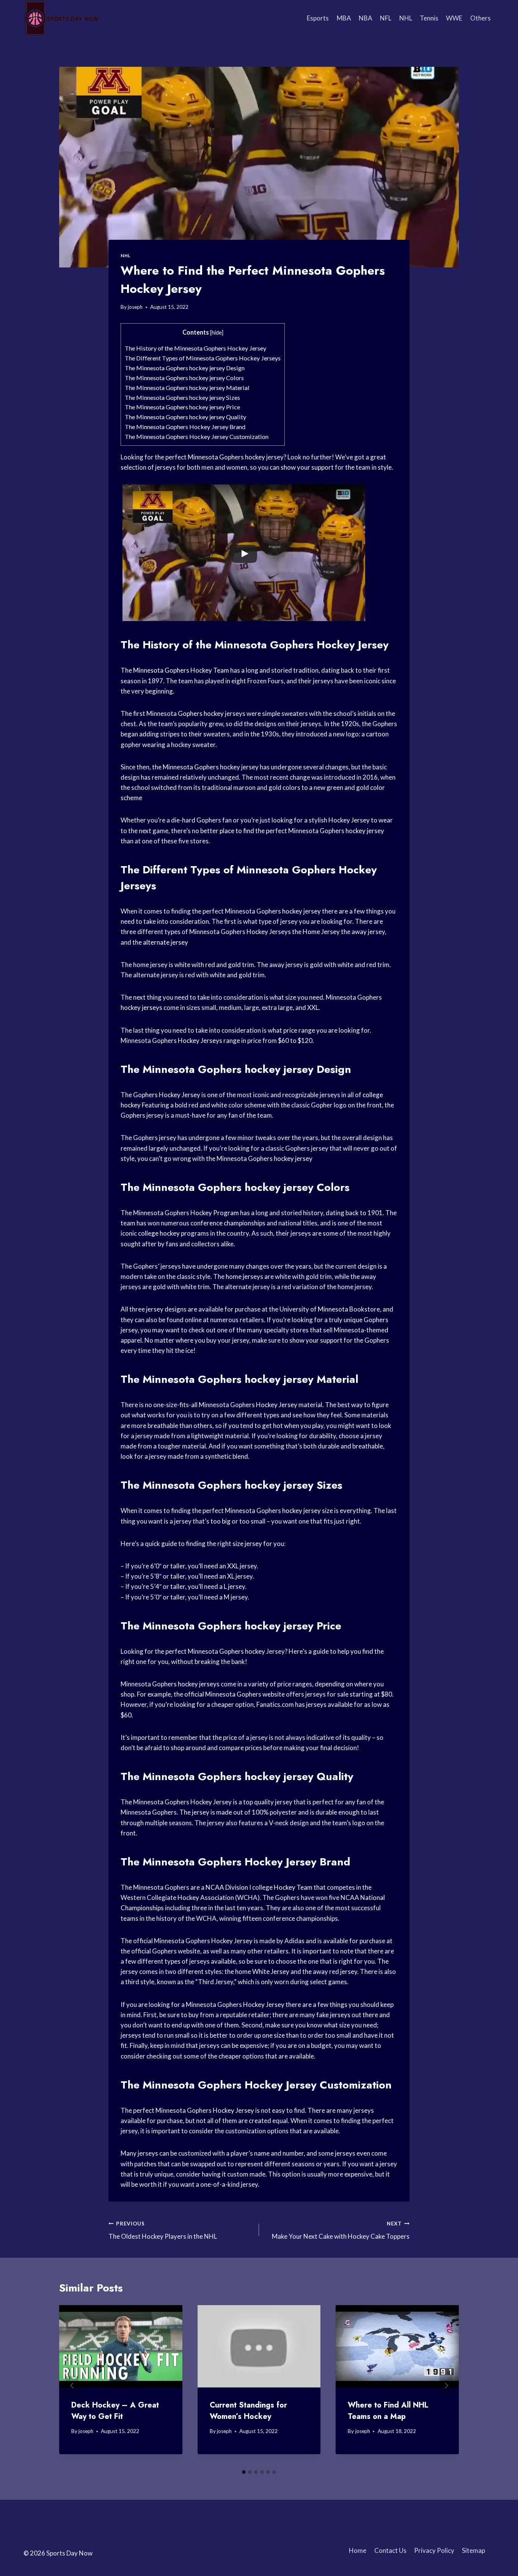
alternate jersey (166, 942)
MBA (344, 18)
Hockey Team (210, 670)
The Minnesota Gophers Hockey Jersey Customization (197, 436)
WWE (454, 18)
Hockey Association (206, 1897)
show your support (307, 467)
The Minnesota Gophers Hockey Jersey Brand (185, 427)
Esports (318, 18)
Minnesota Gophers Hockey (285, 645)
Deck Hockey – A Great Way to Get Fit (115, 2411)
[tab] (244, 2472)
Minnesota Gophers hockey (226, 457)
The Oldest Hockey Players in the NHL (163, 2231)
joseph (135, 307)
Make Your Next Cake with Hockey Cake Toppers (341, 2231)
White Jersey (271, 1971)
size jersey (247, 1544)
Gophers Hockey (334, 870)
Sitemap (473, 2550)
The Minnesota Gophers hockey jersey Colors (184, 378)
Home (358, 2550)
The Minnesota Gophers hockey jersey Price (182, 407)
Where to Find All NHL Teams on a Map (388, 2411)
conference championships (228, 1223)
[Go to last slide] (72, 2385)
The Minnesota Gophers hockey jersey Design (185, 368)
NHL (406, 18)
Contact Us (390, 2550)
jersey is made (212, 1812)
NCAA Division (227, 1887)
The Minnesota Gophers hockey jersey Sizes (182, 397)
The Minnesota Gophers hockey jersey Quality (185, 417)
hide (217, 333)
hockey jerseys (141, 1007)
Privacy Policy (434, 2550)
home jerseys (244, 1276)
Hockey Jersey (349, 820)
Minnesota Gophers (161, 670)
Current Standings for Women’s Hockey (248, 2411)
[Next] (446, 2385)
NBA (366, 18)
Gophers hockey (201, 713)
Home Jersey (321, 932)
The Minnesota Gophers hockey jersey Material (187, 388)
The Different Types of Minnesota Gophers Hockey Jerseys (203, 358)
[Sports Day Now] (61, 18)
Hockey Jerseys (269, 932)
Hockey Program (215, 1213)
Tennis (429, 18)
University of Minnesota (314, 1309)
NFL (386, 18)
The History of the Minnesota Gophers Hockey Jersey (195, 348)
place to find (237, 831)
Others (480, 18)
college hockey (159, 1233)
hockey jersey (239, 767)
